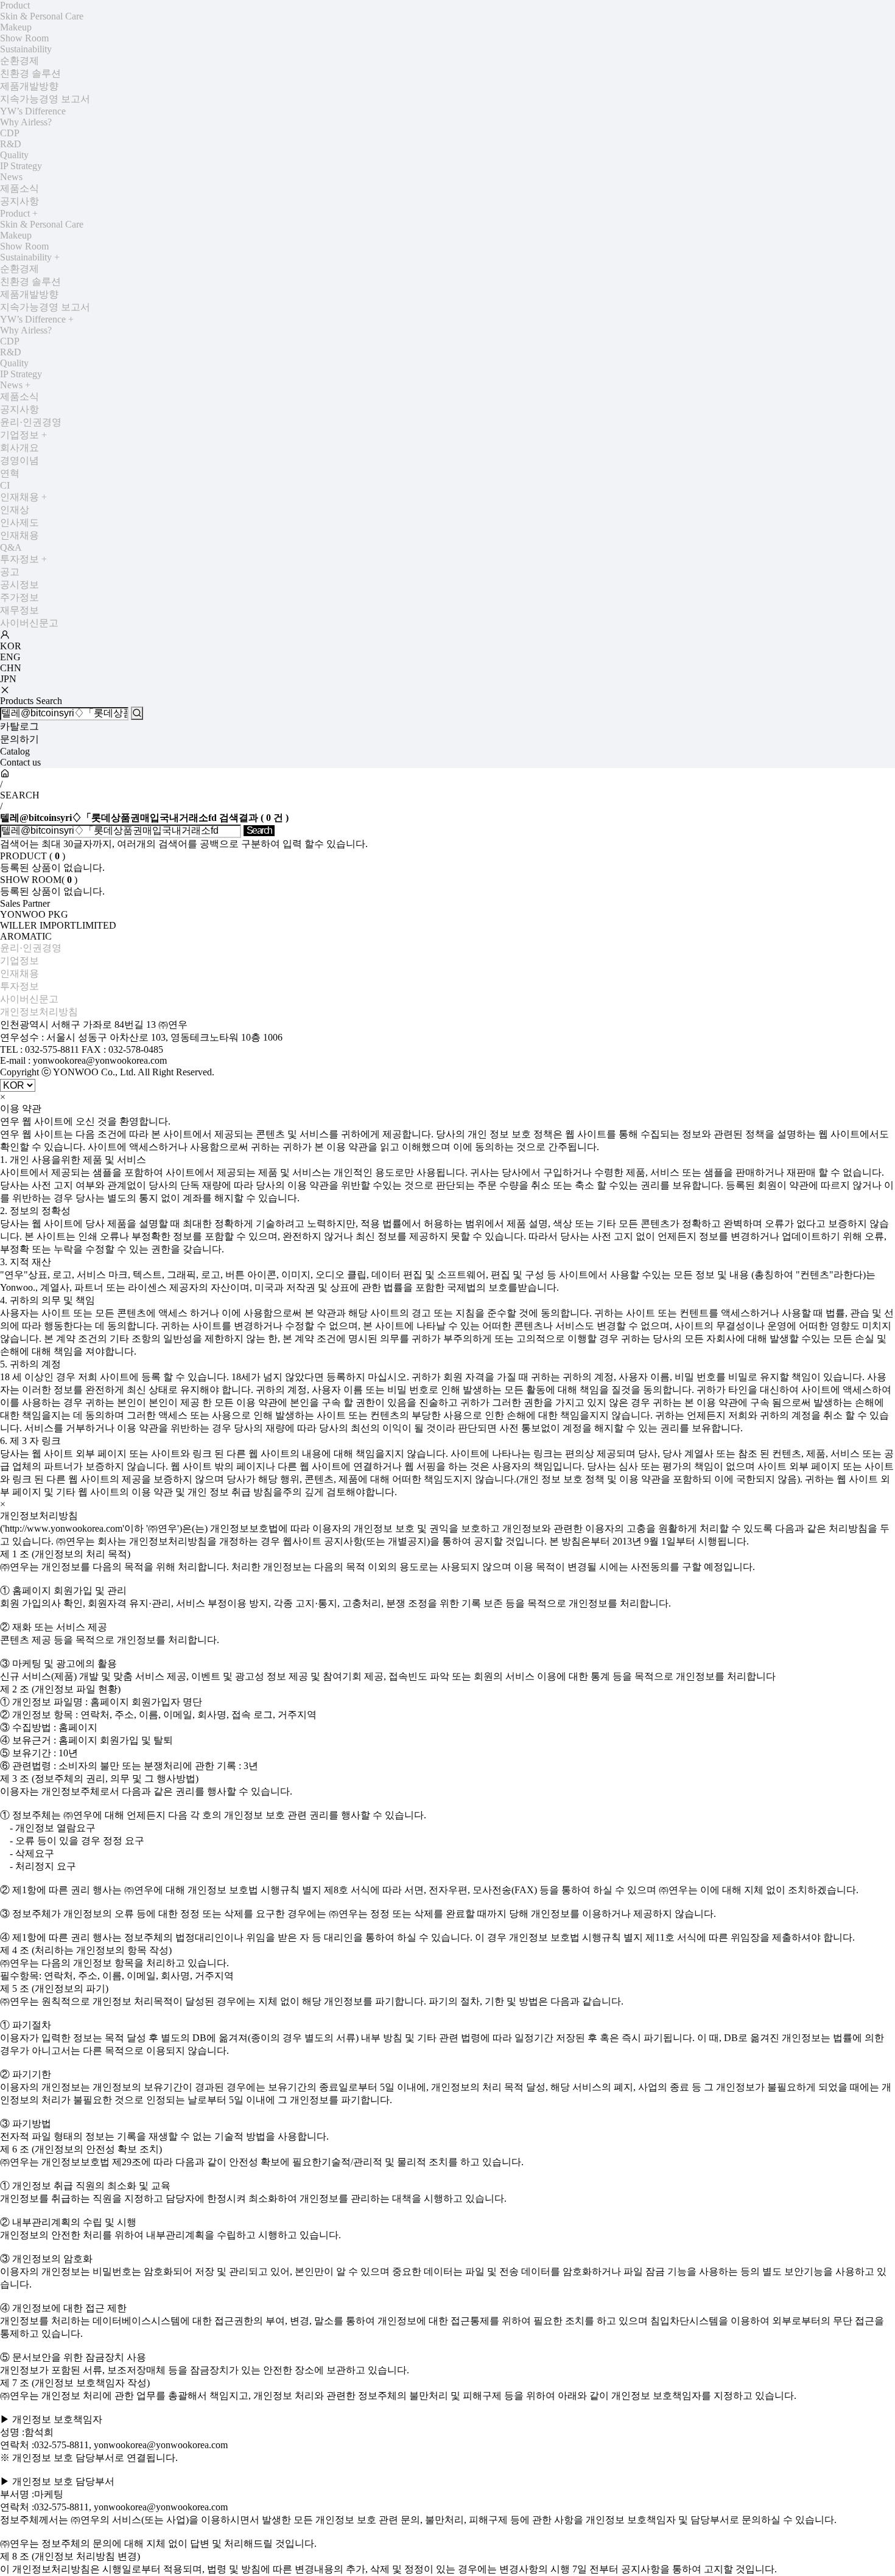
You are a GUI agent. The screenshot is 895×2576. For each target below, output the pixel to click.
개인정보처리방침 (39, 1012)
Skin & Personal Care (42, 16)
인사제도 (19, 522)
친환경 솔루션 (30, 73)
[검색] (137, 713)
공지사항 (19, 201)
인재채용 (23, 497)
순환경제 (19, 61)
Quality (14, 155)
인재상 (15, 510)
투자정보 (23, 559)
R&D (11, 144)
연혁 (10, 473)
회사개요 (19, 448)
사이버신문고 (29, 623)
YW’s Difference (33, 111)
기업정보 (23, 435)
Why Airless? (26, 122)
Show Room (24, 38)
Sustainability (26, 49)
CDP (10, 133)
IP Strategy (21, 166)
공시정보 (19, 585)
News (11, 177)
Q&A (11, 547)
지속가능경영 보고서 (45, 99)
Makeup (16, 27)
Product (15, 5)
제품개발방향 (29, 86)
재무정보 (19, 610)
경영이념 (19, 460)
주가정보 (19, 597)
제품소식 (19, 188)
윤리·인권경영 (31, 422)
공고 (10, 572)
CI (5, 485)
